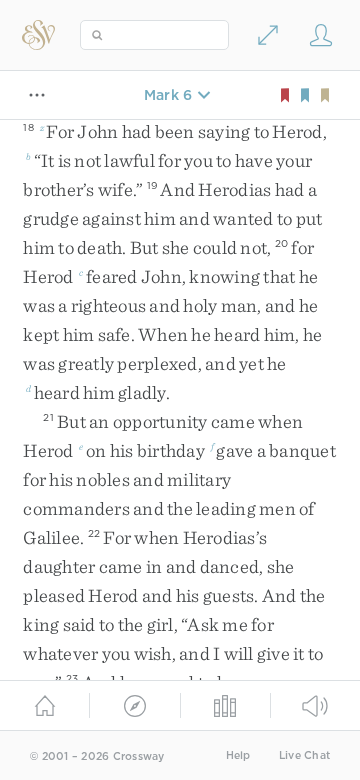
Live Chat (304, 755)
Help (238, 755)
